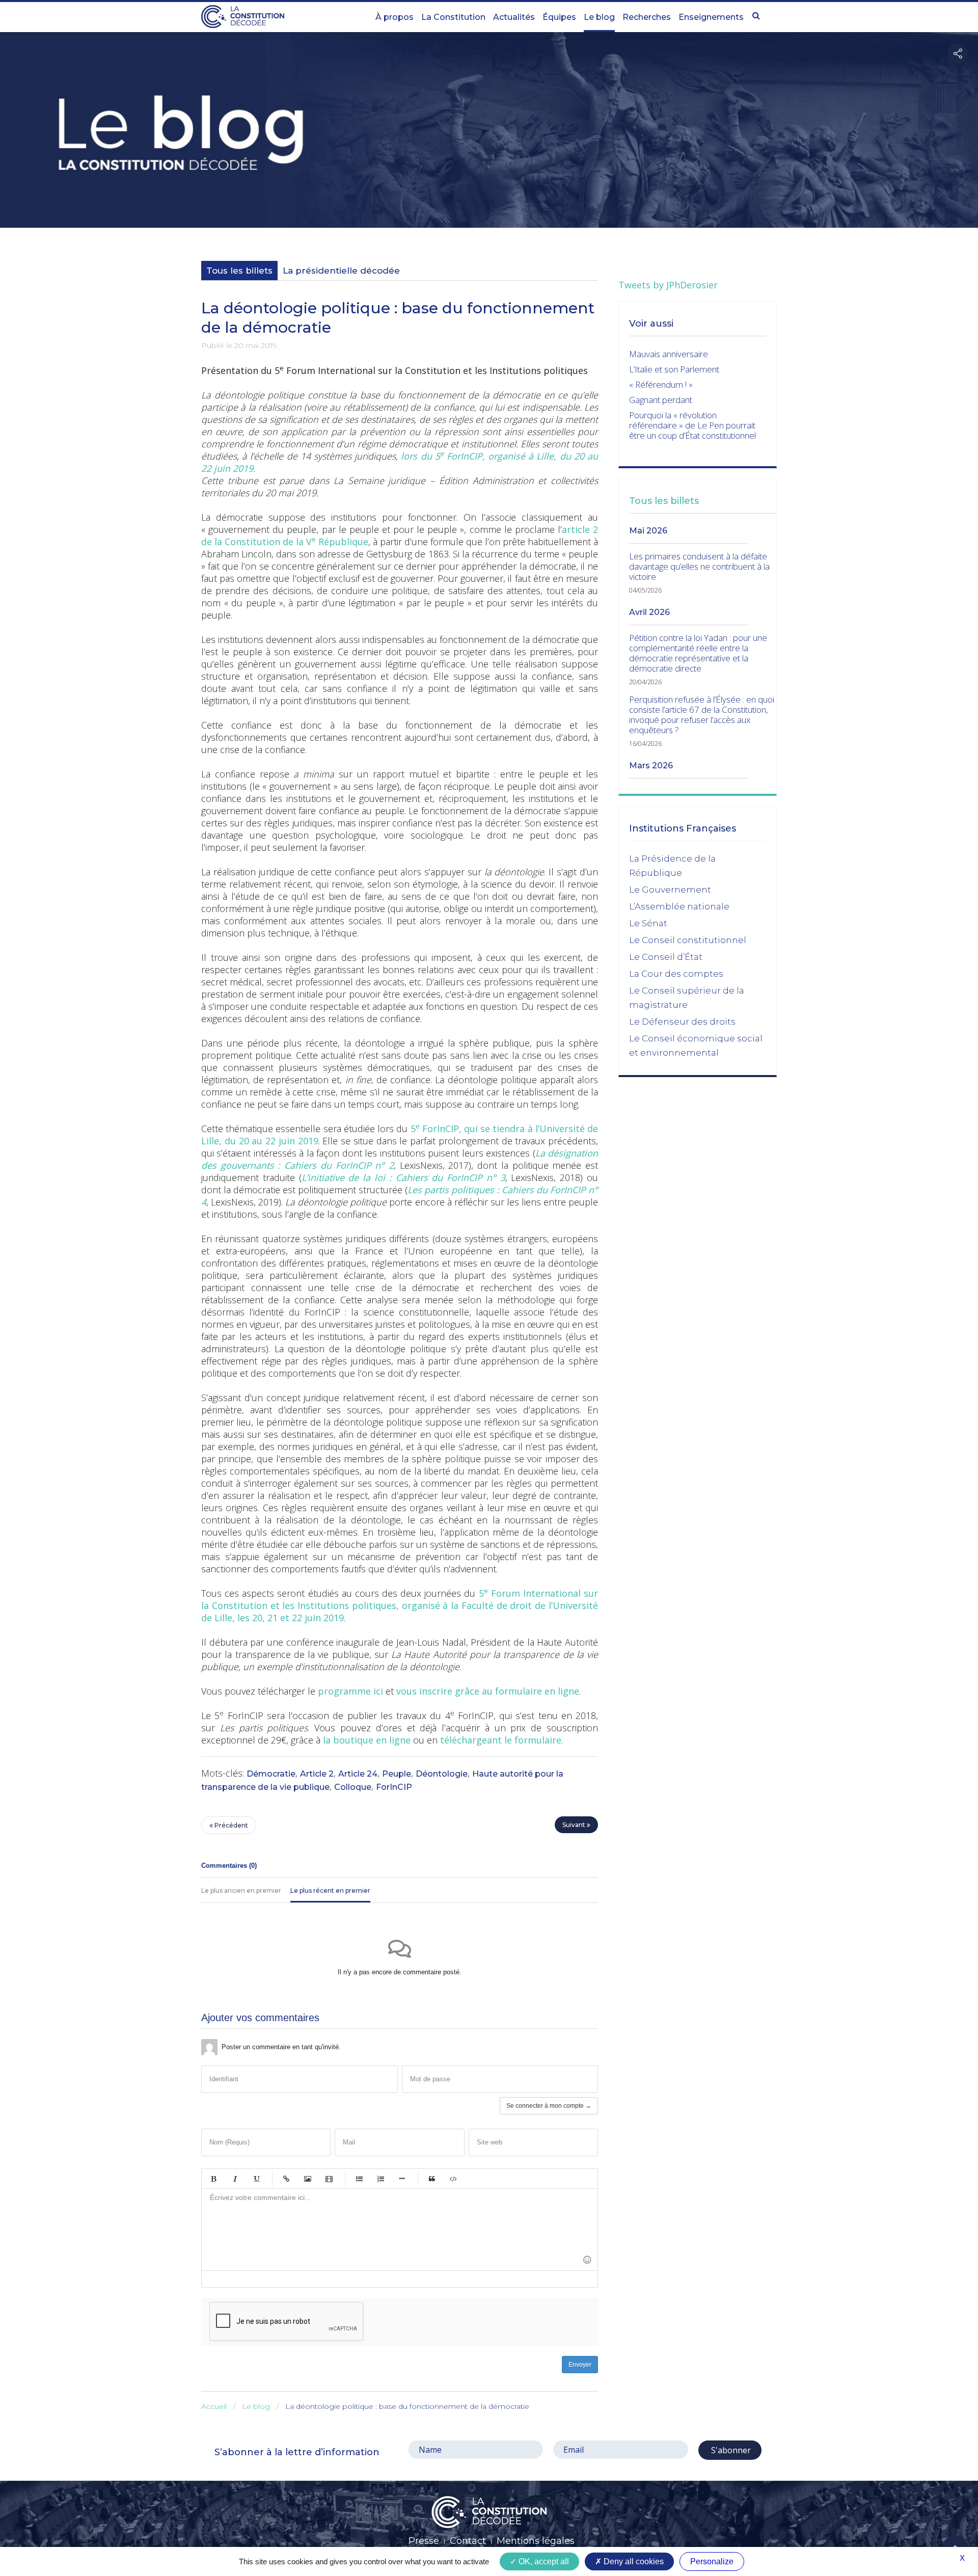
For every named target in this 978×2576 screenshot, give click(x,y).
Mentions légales (536, 2541)
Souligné (256, 2179)
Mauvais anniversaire (669, 354)
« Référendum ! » (661, 384)
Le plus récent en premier (330, 1890)
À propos (395, 17)
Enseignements (711, 17)
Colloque (353, 1787)
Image (308, 2179)
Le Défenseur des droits (682, 1022)
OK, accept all (543, 2561)
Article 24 (358, 1774)
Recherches (647, 17)
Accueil (214, 2406)
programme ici (350, 1691)
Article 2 (317, 1774)
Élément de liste (402, 2179)
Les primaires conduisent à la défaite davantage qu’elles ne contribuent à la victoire (699, 567)
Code (453, 2179)
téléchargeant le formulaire (501, 1740)
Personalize (712, 2561)
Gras (213, 2179)
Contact (468, 2541)
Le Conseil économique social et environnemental (696, 1045)
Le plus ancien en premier (241, 1890)
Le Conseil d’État (666, 957)
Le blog (599, 17)
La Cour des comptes (676, 974)
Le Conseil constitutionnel (688, 940)
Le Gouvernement (670, 890)
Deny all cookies (633, 2561)
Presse (424, 2541)
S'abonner (730, 2450)
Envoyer (580, 2365)
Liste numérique (381, 2179)
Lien (286, 2179)
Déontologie (442, 1774)
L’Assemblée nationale (679, 906)
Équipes (559, 17)
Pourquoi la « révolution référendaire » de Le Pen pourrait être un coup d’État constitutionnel (692, 425)
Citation (432, 2179)
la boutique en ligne (367, 1740)
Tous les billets (239, 271)
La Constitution (453, 17)
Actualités (514, 17)
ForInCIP (394, 1787)
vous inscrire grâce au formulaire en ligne (488, 1691)
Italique (235, 2179)
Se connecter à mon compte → (549, 2106)
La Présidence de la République (672, 866)
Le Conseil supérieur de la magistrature (687, 998)
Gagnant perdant (661, 400)
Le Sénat (648, 923)
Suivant (575, 1825)
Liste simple (359, 2179)
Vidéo (329, 2179)
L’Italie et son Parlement (674, 369)
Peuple (397, 1774)
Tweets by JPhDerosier (668, 285)
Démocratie (271, 1774)
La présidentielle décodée (341, 271)
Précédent (230, 1825)
